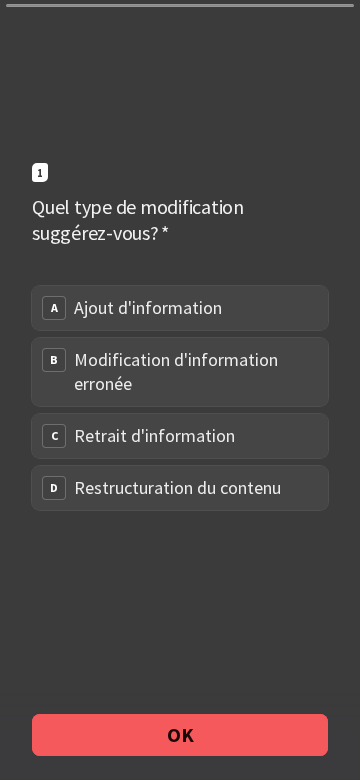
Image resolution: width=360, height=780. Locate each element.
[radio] (180, 308)
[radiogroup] (180, 398)
